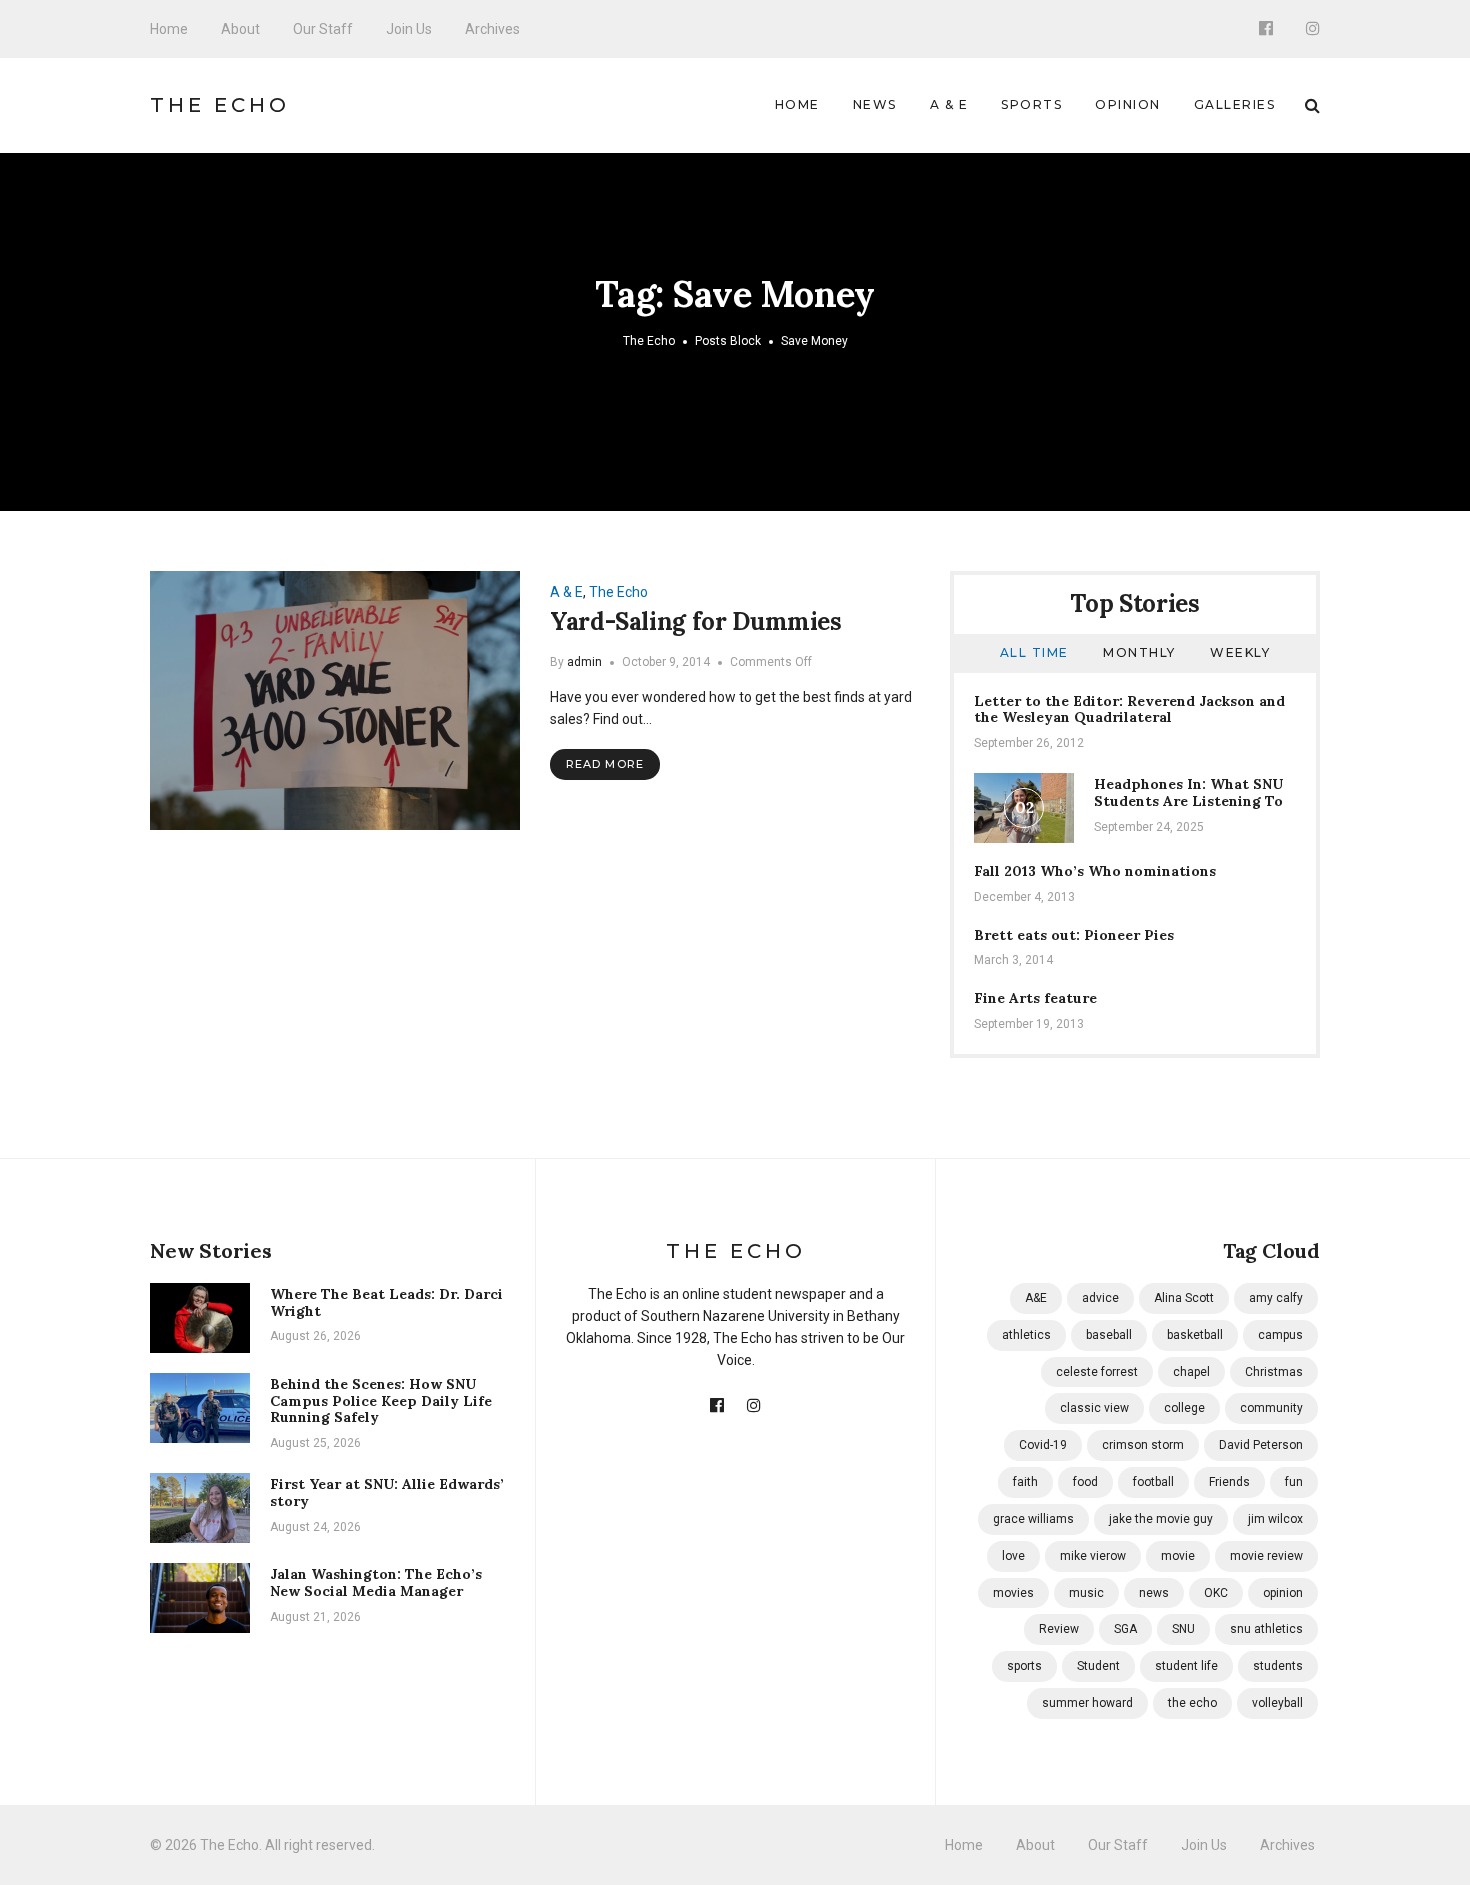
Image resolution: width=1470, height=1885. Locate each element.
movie (1178, 1556)
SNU (1183, 1629)
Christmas (1274, 1372)
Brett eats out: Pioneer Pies (1074, 935)
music (1086, 1593)
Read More (605, 764)
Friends (1229, 1482)
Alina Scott (1184, 1298)
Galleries (1235, 104)
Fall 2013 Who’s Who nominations (1095, 871)
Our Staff (323, 29)
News (875, 104)
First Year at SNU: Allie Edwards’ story (387, 1492)
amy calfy (1276, 1298)
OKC (1216, 1593)
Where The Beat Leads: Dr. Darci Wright (386, 1302)
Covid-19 (1043, 1445)
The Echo (220, 105)
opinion (1283, 1593)
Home (169, 29)
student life (1186, 1666)
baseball (1109, 1335)
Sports (1031, 104)
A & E (949, 104)
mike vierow (1093, 1556)
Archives (492, 29)
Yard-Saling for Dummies (696, 621)
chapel (1191, 1372)
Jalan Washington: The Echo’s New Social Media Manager (376, 1582)
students (1278, 1666)
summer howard (1087, 1703)
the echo (1192, 1703)
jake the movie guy (1161, 1519)
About (240, 29)
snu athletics (1266, 1629)
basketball (1195, 1335)
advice (1100, 1298)
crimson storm (1143, 1445)
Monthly (1139, 652)
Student (1098, 1666)
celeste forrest (1097, 1372)
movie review (1266, 1556)
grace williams (1033, 1519)
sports (1024, 1666)
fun (1294, 1482)
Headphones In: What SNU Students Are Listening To (1188, 792)
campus (1280, 1335)
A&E (1036, 1298)
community (1271, 1408)
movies (1013, 1593)
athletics (1026, 1335)
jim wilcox (1275, 1519)
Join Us (409, 29)
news (1154, 1593)
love (1013, 1556)
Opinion (1128, 104)
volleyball (1277, 1703)
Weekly (1240, 652)
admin (584, 662)
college (1184, 1408)
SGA (1125, 1629)
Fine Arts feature (1035, 998)
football (1153, 1482)
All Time (1034, 652)
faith (1025, 1482)
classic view (1094, 1408)
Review (1059, 1629)
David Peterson (1261, 1445)
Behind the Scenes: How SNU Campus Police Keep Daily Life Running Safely (381, 1401)
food (1085, 1482)
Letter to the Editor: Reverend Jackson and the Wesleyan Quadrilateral (1129, 709)
